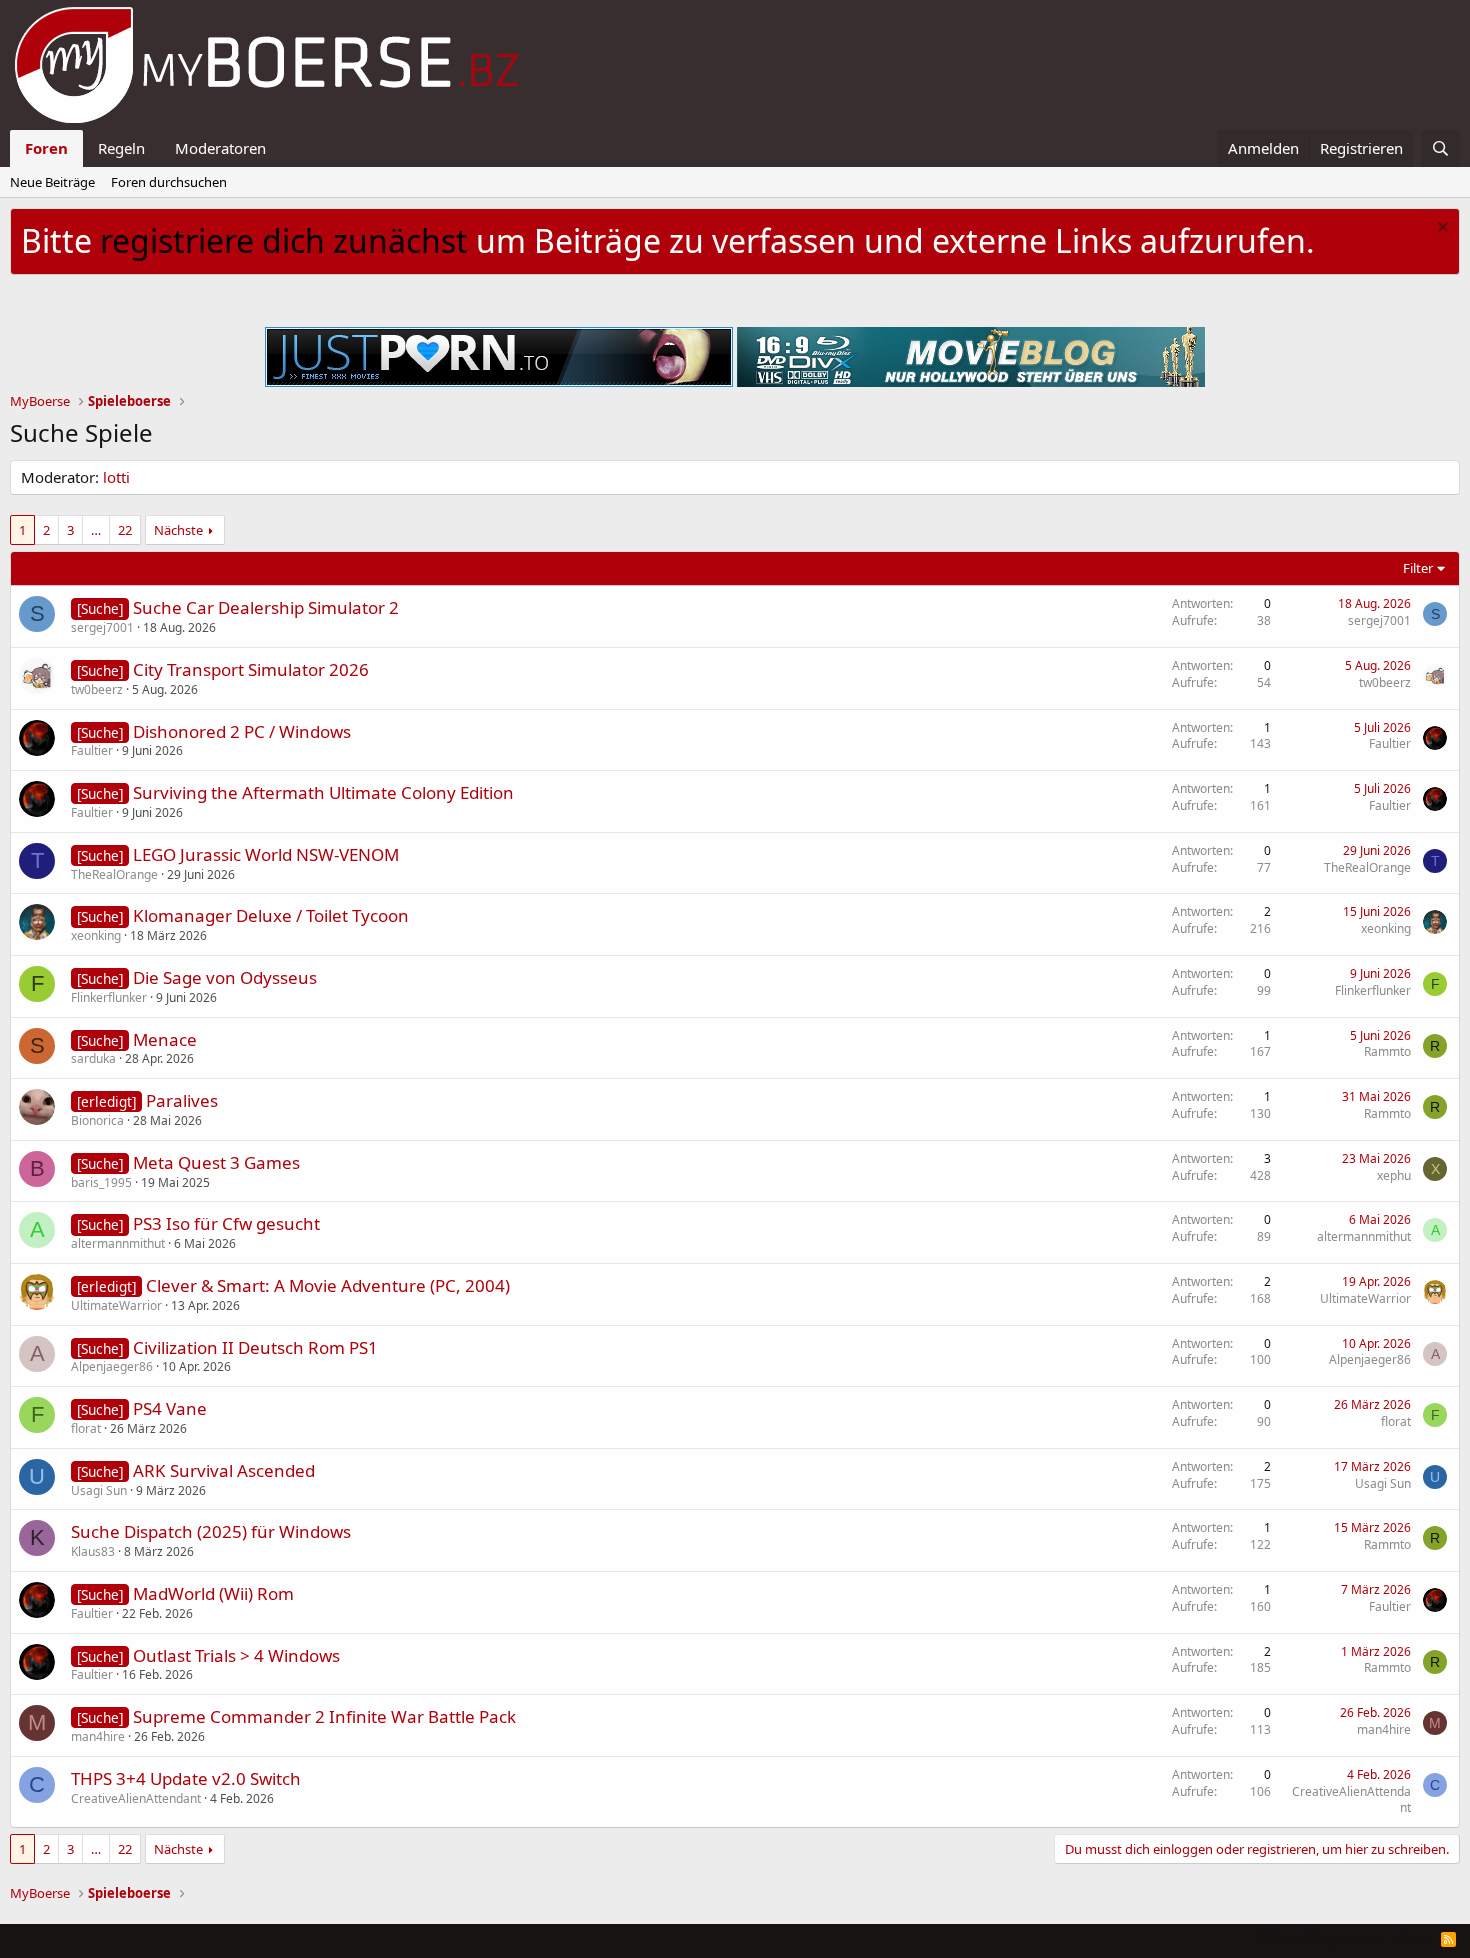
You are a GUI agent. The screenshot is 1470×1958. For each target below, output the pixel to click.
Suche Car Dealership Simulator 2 (266, 607)
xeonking (96, 935)
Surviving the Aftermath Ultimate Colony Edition (323, 792)
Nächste (178, 530)
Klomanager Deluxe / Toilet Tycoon (271, 915)
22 (125, 530)
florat (86, 1428)
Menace (165, 1039)
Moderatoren (220, 148)
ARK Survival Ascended (224, 1470)
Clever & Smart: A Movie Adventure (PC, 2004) (328, 1285)
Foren (46, 148)
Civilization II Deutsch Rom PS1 (255, 1347)
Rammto (1387, 1051)
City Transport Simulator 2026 (251, 669)
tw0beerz (97, 689)
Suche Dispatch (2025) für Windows (211, 1531)
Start (1412, 1939)
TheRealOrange (114, 874)
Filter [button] (1418, 568)
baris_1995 (101, 1182)
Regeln (121, 148)
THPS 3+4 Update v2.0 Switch (186, 1778)
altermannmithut (118, 1243)
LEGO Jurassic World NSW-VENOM (266, 854)
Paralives (182, 1100)
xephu (1394, 1175)
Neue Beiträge (52, 182)
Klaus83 (93, 1551)
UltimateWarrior (116, 1305)
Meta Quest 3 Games (216, 1162)
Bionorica (97, 1120)
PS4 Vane (170, 1408)
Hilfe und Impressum (1320, 1939)
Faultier (92, 750)
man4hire (98, 1736)
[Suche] (1440, 148)
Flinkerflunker (109, 997)
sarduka (93, 1058)
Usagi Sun (99, 1490)
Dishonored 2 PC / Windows (242, 731)
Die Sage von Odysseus (225, 977)
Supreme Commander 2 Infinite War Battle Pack (324, 1716)
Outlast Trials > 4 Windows (236, 1655)
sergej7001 (102, 627)
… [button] (96, 530)
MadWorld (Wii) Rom (213, 1593)
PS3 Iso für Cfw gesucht (226, 1223)
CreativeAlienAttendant (136, 1798)
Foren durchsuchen (169, 182)
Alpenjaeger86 (112, 1366)
